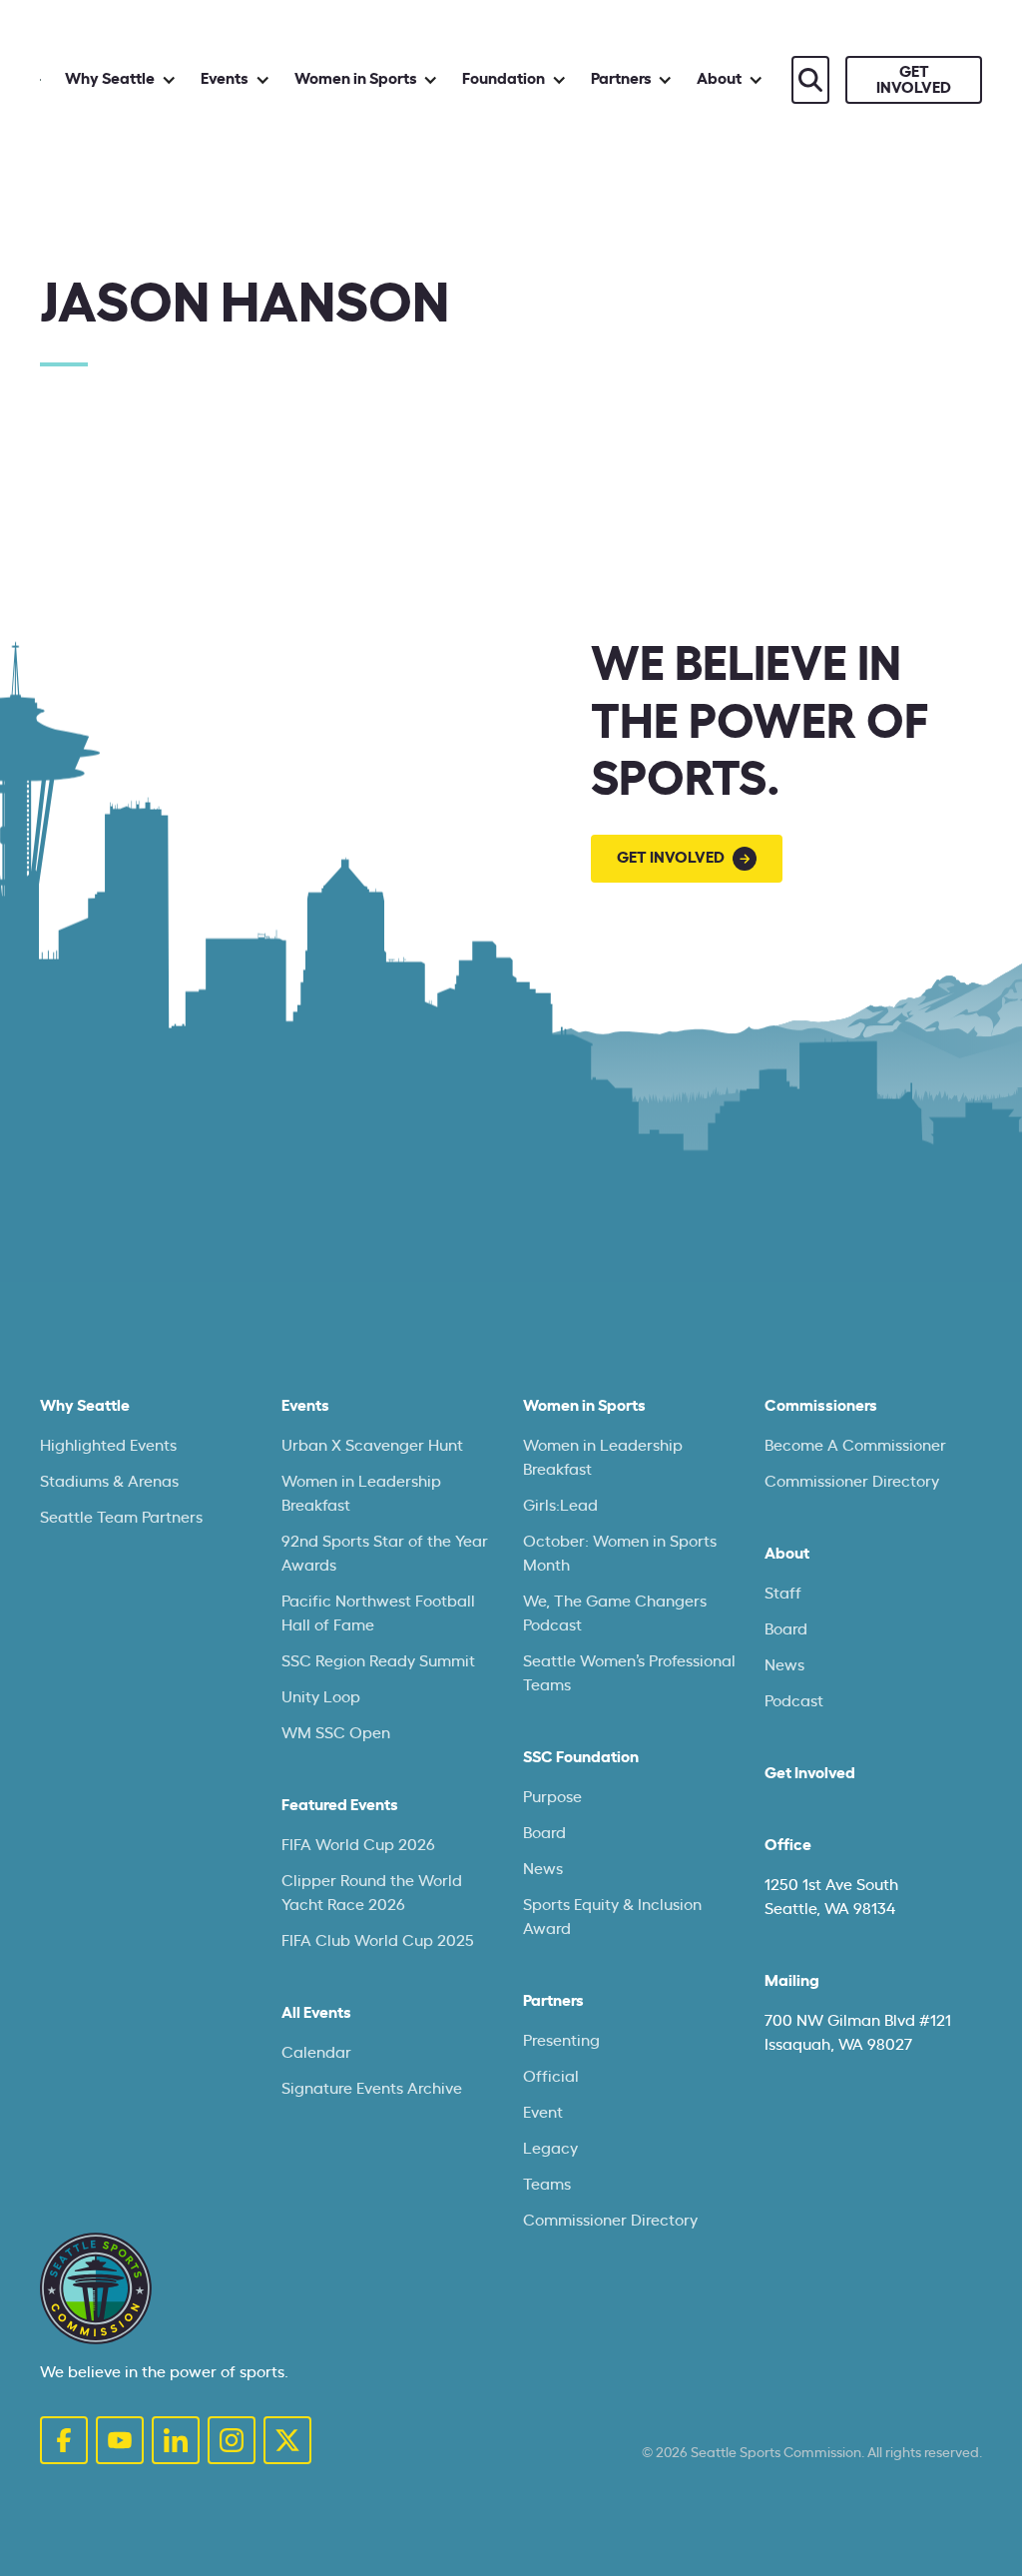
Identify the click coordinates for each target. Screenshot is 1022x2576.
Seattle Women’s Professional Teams (629, 1673)
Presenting (561, 2041)
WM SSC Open (336, 1733)
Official (551, 2077)
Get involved (914, 80)
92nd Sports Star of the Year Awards (385, 1554)
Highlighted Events (108, 1446)
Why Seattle (85, 1406)
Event (543, 2113)
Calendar (316, 2053)
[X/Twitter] (287, 2440)
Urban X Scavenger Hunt (372, 1446)
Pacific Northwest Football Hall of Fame (378, 1613)
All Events (316, 2013)
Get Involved (810, 1773)
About (787, 1554)
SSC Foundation (581, 1757)
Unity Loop (321, 1697)
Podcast (794, 1701)
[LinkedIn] (176, 2440)
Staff (783, 1594)
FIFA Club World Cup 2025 (378, 1941)
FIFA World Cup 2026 (358, 1845)
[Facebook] (64, 2440)
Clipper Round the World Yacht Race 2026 (372, 1893)
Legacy (550, 2149)
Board (544, 1833)
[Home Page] (96, 2288)
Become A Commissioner (855, 1446)
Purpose (552, 1797)
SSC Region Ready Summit (378, 1661)
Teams (547, 2185)
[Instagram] (232, 2440)
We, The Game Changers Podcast (615, 1613)
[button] (121, 79)
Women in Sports (584, 1406)
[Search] (810, 80)
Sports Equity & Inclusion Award (612, 1917)
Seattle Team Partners (121, 1518)
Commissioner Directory (610, 2221)
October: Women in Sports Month (620, 1554)
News (543, 1869)
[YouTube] (120, 2440)
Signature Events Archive (372, 2089)
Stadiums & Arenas (109, 1482)
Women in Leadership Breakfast (361, 1494)
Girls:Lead (560, 1506)
